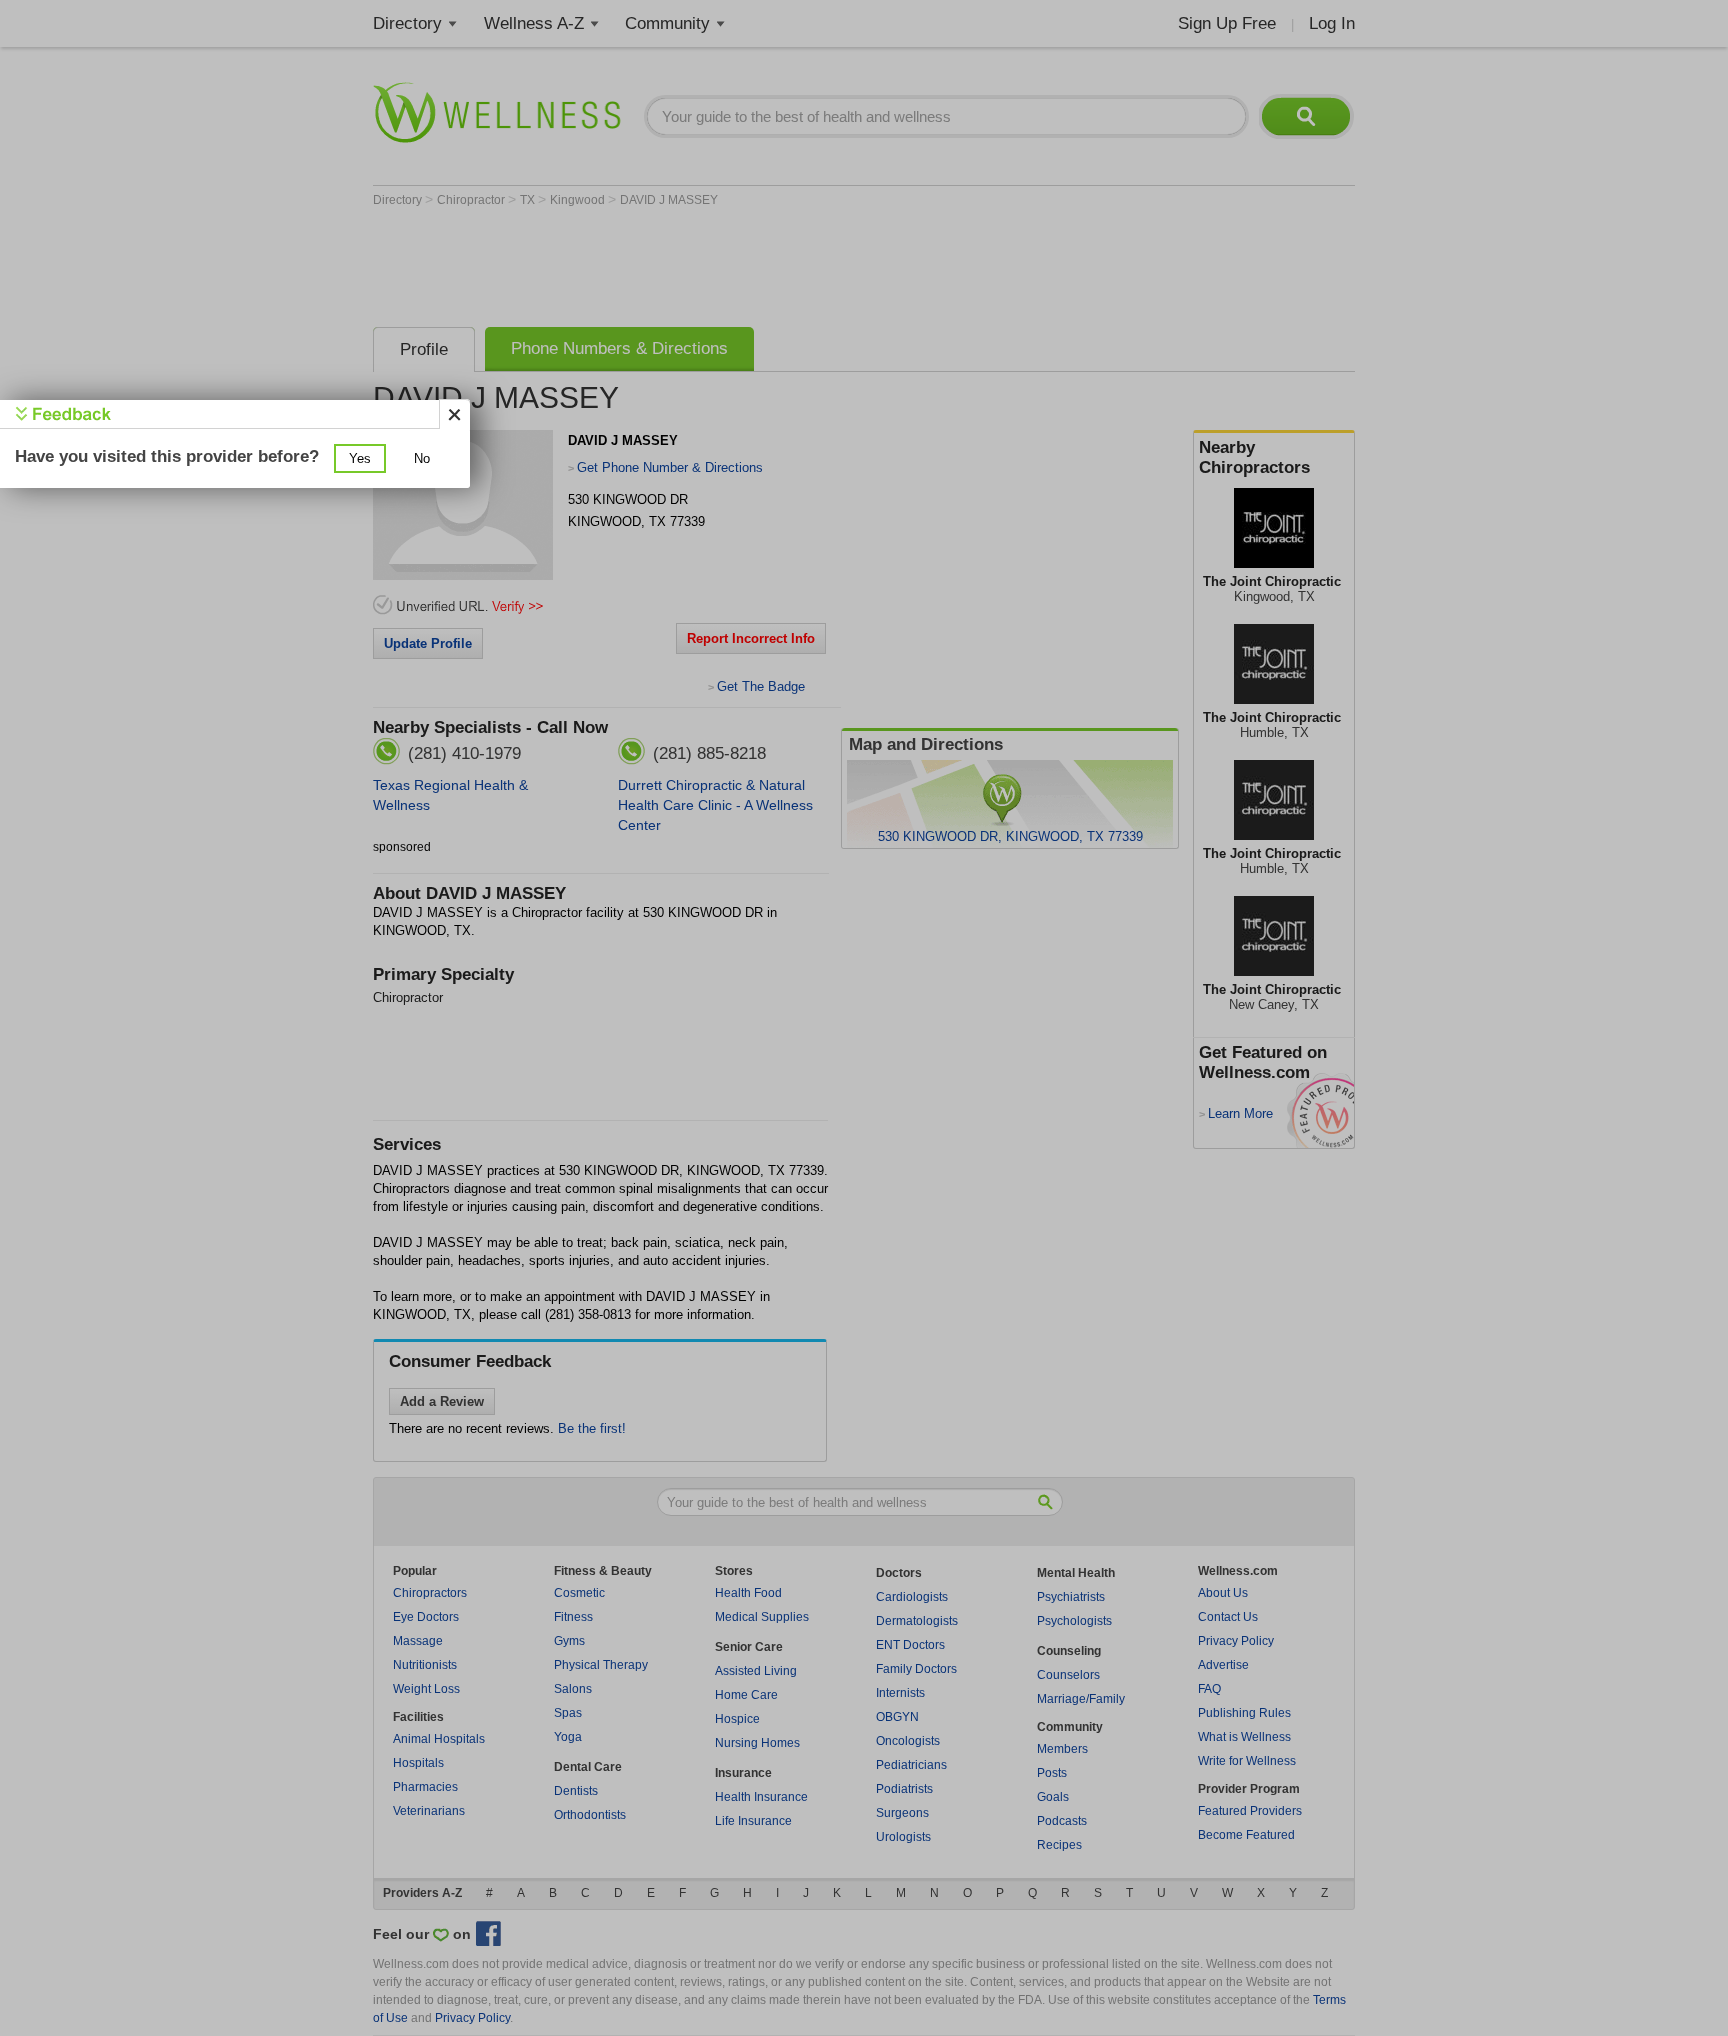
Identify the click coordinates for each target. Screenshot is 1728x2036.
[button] (360, 458)
